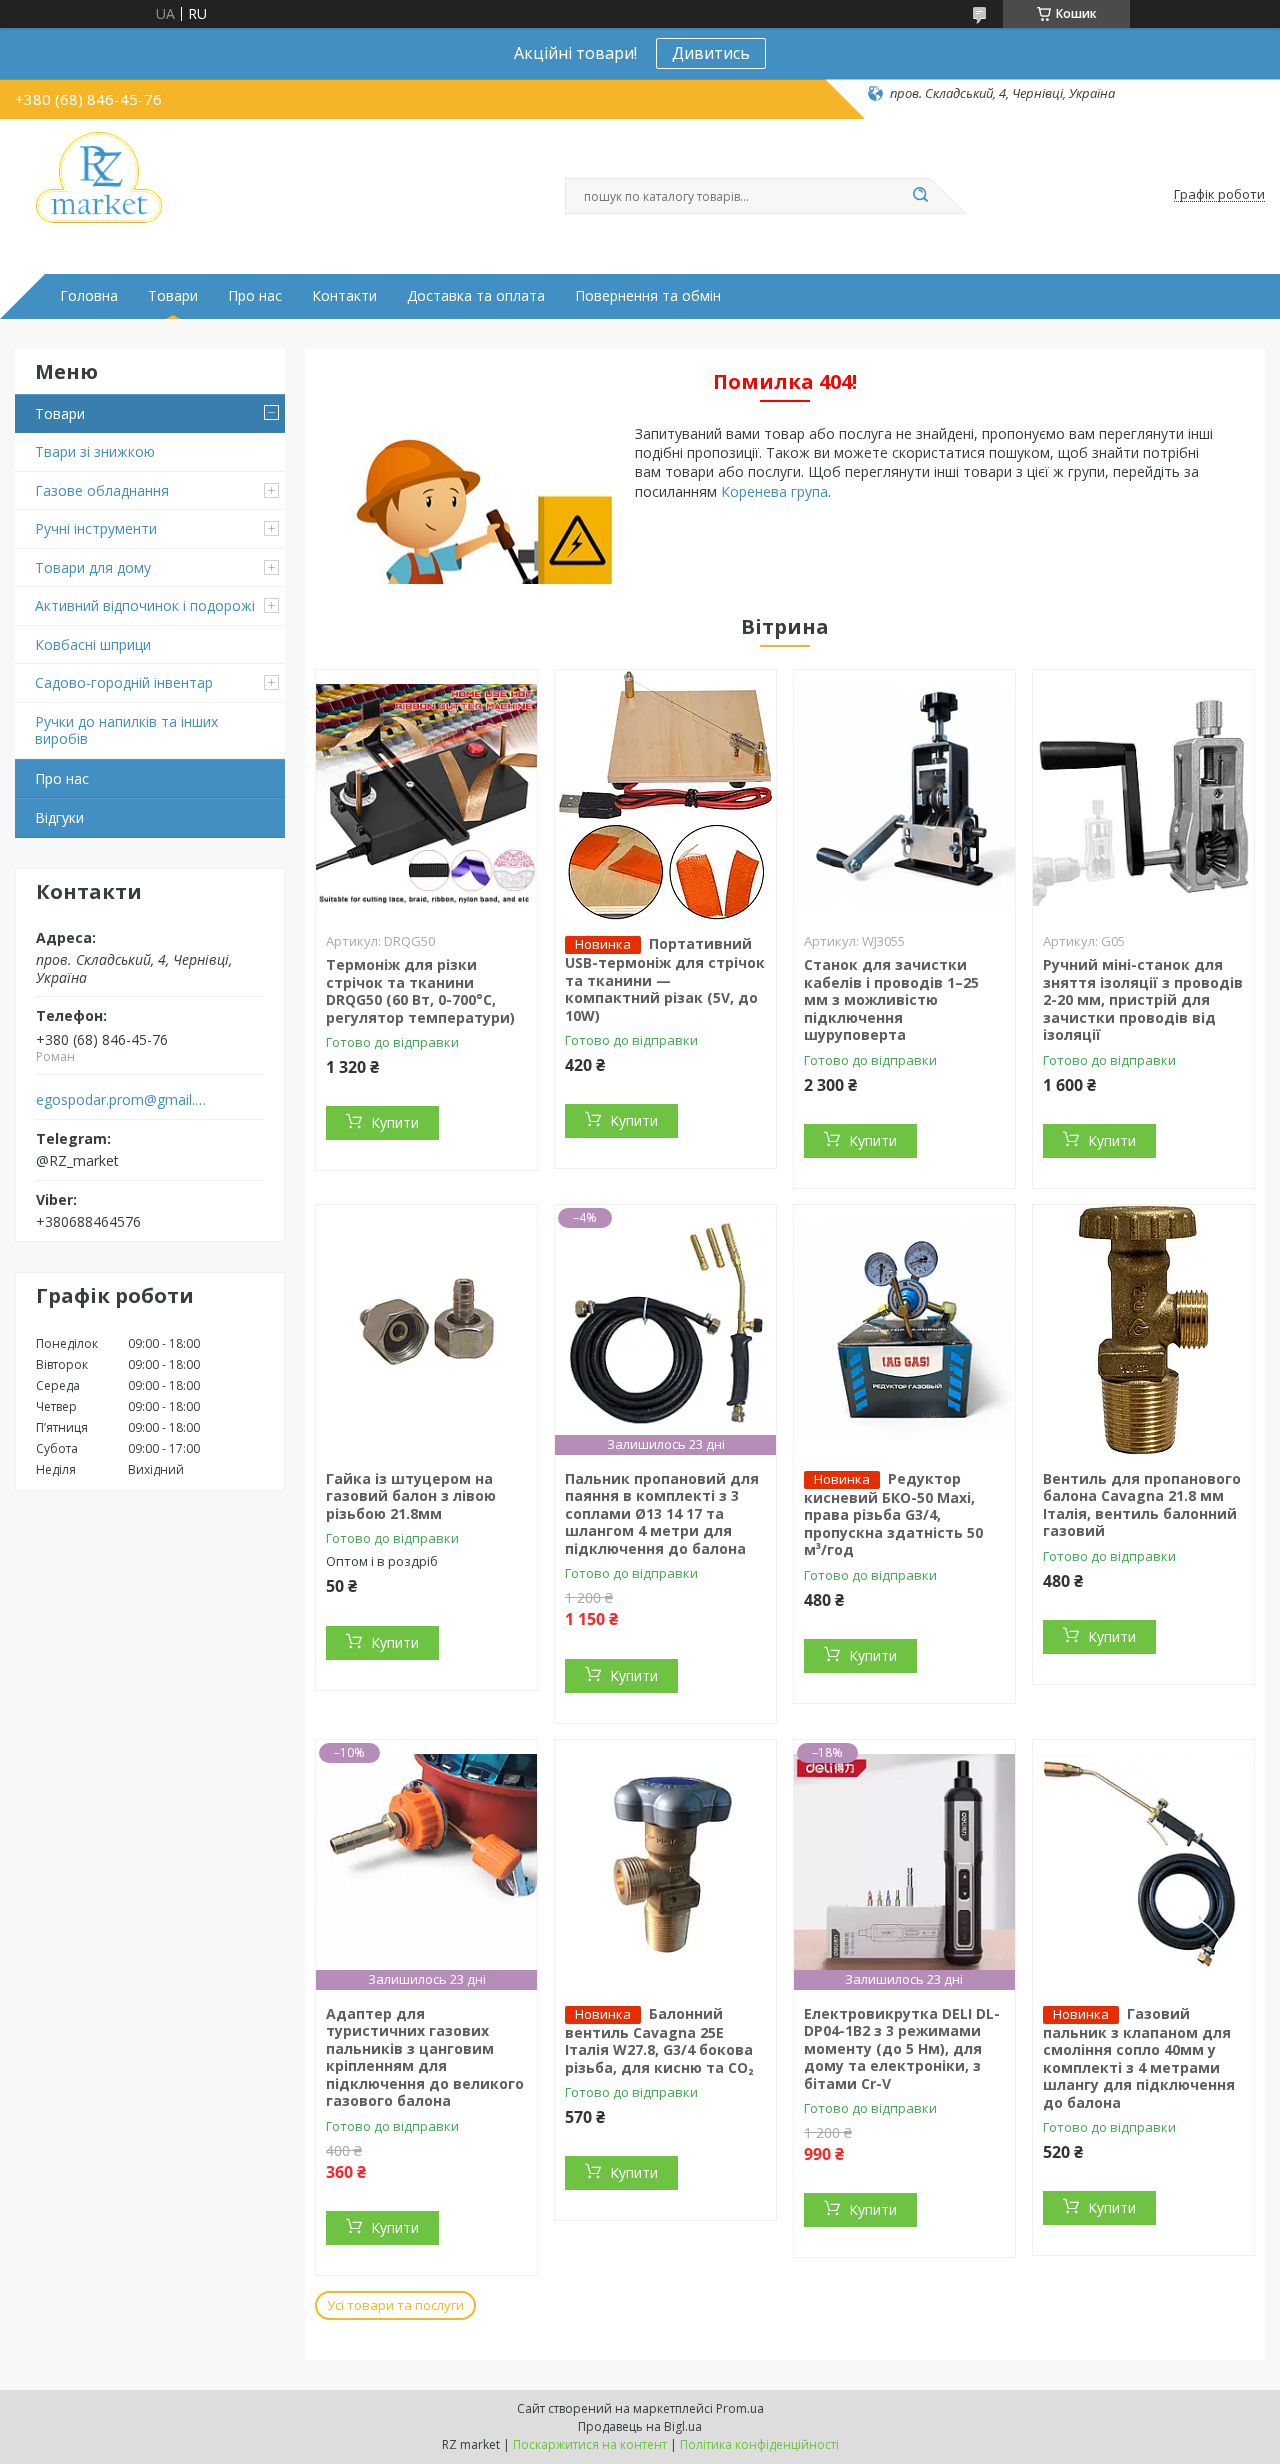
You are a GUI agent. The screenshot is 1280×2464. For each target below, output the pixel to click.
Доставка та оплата (476, 296)
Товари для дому (93, 567)
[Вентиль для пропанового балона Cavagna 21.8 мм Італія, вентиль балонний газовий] (1143, 1330)
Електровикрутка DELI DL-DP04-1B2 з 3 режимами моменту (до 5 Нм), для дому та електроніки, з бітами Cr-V (902, 2048)
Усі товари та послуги (395, 2305)
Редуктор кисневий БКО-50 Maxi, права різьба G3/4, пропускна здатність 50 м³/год (893, 1514)
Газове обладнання (102, 490)
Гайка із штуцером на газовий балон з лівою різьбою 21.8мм (411, 1496)
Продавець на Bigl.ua (640, 2426)
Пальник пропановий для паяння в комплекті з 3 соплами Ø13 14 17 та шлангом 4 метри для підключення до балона (662, 1513)
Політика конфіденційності (759, 2444)
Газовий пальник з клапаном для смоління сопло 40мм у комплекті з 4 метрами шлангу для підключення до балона (1139, 2058)
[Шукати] (920, 196)
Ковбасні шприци (93, 644)
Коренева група (774, 491)
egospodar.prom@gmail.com (123, 1100)
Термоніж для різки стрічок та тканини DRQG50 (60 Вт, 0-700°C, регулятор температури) (420, 991)
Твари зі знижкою (95, 451)
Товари (173, 296)
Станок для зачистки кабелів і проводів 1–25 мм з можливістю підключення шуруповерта (891, 999)
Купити (395, 1122)
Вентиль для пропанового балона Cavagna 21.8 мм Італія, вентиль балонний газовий (1142, 1505)
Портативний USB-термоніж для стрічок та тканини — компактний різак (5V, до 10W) (665, 979)
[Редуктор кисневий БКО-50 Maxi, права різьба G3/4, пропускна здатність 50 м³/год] (904, 1330)
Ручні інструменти (96, 528)
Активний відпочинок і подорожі (145, 605)
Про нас (255, 296)
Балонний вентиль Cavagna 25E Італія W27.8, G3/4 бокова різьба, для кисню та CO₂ (659, 2040)
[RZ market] (99, 179)
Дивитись (711, 53)
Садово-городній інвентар (124, 682)
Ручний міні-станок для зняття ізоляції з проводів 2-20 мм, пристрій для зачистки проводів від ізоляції (1143, 999)
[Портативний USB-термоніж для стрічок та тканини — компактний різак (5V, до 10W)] (665, 795)
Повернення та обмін (648, 296)
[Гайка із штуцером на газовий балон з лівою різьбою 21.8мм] (426, 1330)
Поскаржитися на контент (590, 2444)
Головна (89, 296)
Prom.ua (740, 2408)
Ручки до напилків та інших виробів (126, 730)
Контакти (344, 296)
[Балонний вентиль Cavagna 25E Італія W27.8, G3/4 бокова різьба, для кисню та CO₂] (665, 1865)
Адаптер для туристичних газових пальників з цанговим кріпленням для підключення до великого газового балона (425, 2057)
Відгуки (59, 817)
